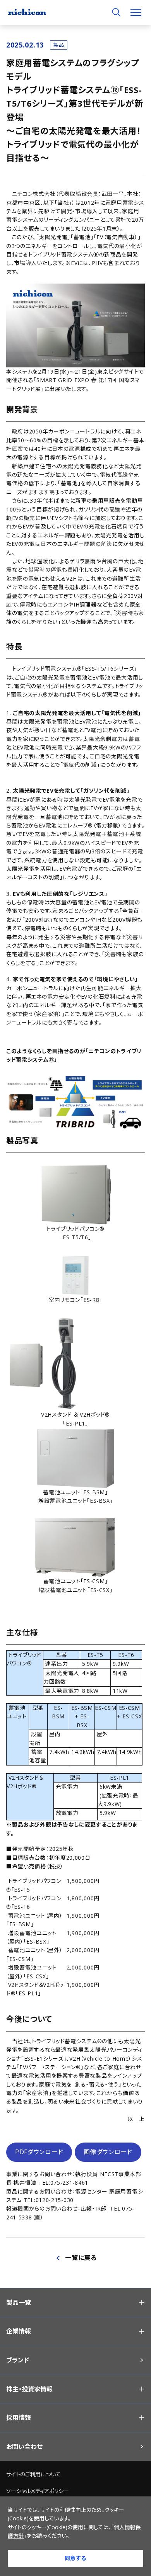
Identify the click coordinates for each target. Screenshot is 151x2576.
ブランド (18, 2360)
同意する (75, 2558)
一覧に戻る (81, 2258)
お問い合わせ (24, 2447)
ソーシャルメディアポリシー (38, 2491)
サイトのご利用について (33, 2474)
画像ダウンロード (108, 2152)
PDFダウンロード (39, 2152)
